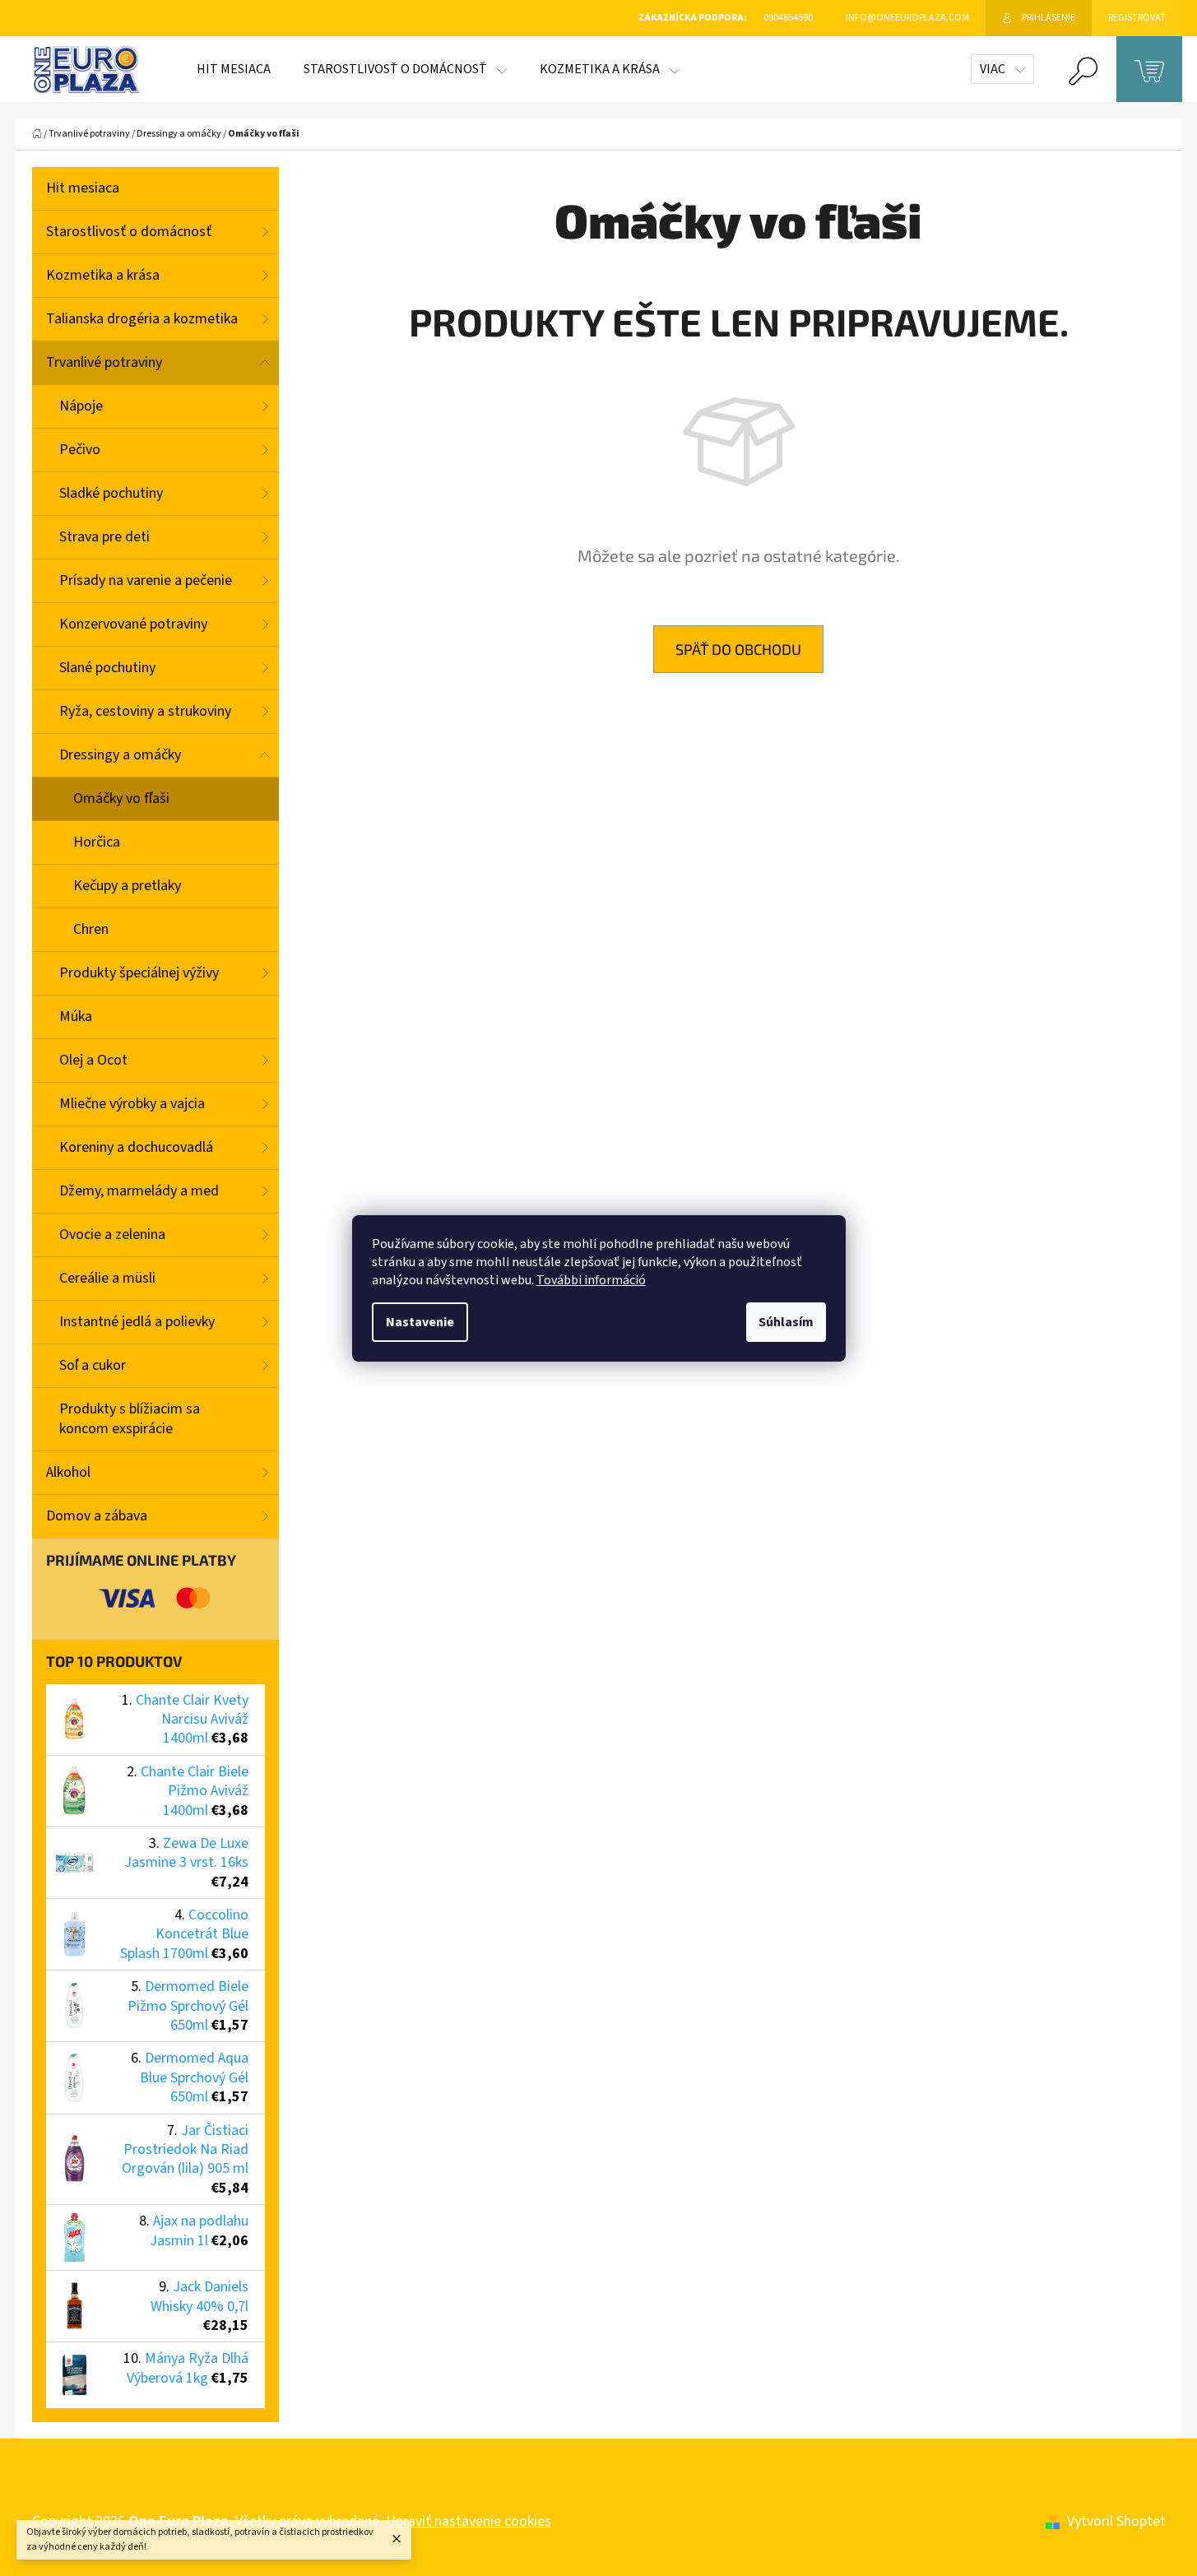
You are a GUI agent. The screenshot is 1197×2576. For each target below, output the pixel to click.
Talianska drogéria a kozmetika (142, 319)
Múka (76, 1016)
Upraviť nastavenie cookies (469, 2521)
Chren (91, 929)
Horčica (97, 842)
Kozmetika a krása (103, 275)
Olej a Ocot (93, 1060)
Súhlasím (786, 1322)
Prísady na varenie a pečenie (146, 580)
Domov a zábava (97, 1516)
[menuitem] (234, 69)
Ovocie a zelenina (112, 1235)
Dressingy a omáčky (120, 755)
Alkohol (68, 1472)
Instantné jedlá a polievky (137, 1322)
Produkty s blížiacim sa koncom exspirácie (130, 1419)
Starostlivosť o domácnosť (129, 232)
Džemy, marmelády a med (139, 1191)
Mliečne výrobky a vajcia (132, 1104)
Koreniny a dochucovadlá (136, 1147)
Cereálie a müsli (107, 1278)
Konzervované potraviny (133, 624)
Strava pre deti (104, 537)
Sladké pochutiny (111, 493)
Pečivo (80, 450)
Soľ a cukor (93, 1365)
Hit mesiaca (83, 188)
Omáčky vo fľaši (121, 798)
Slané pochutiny (107, 668)
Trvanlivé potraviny (104, 362)
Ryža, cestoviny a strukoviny (145, 711)
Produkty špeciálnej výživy (139, 973)
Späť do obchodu (738, 649)
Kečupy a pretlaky (127, 886)
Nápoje (81, 406)
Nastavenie (420, 1322)
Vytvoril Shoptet (1116, 2521)
